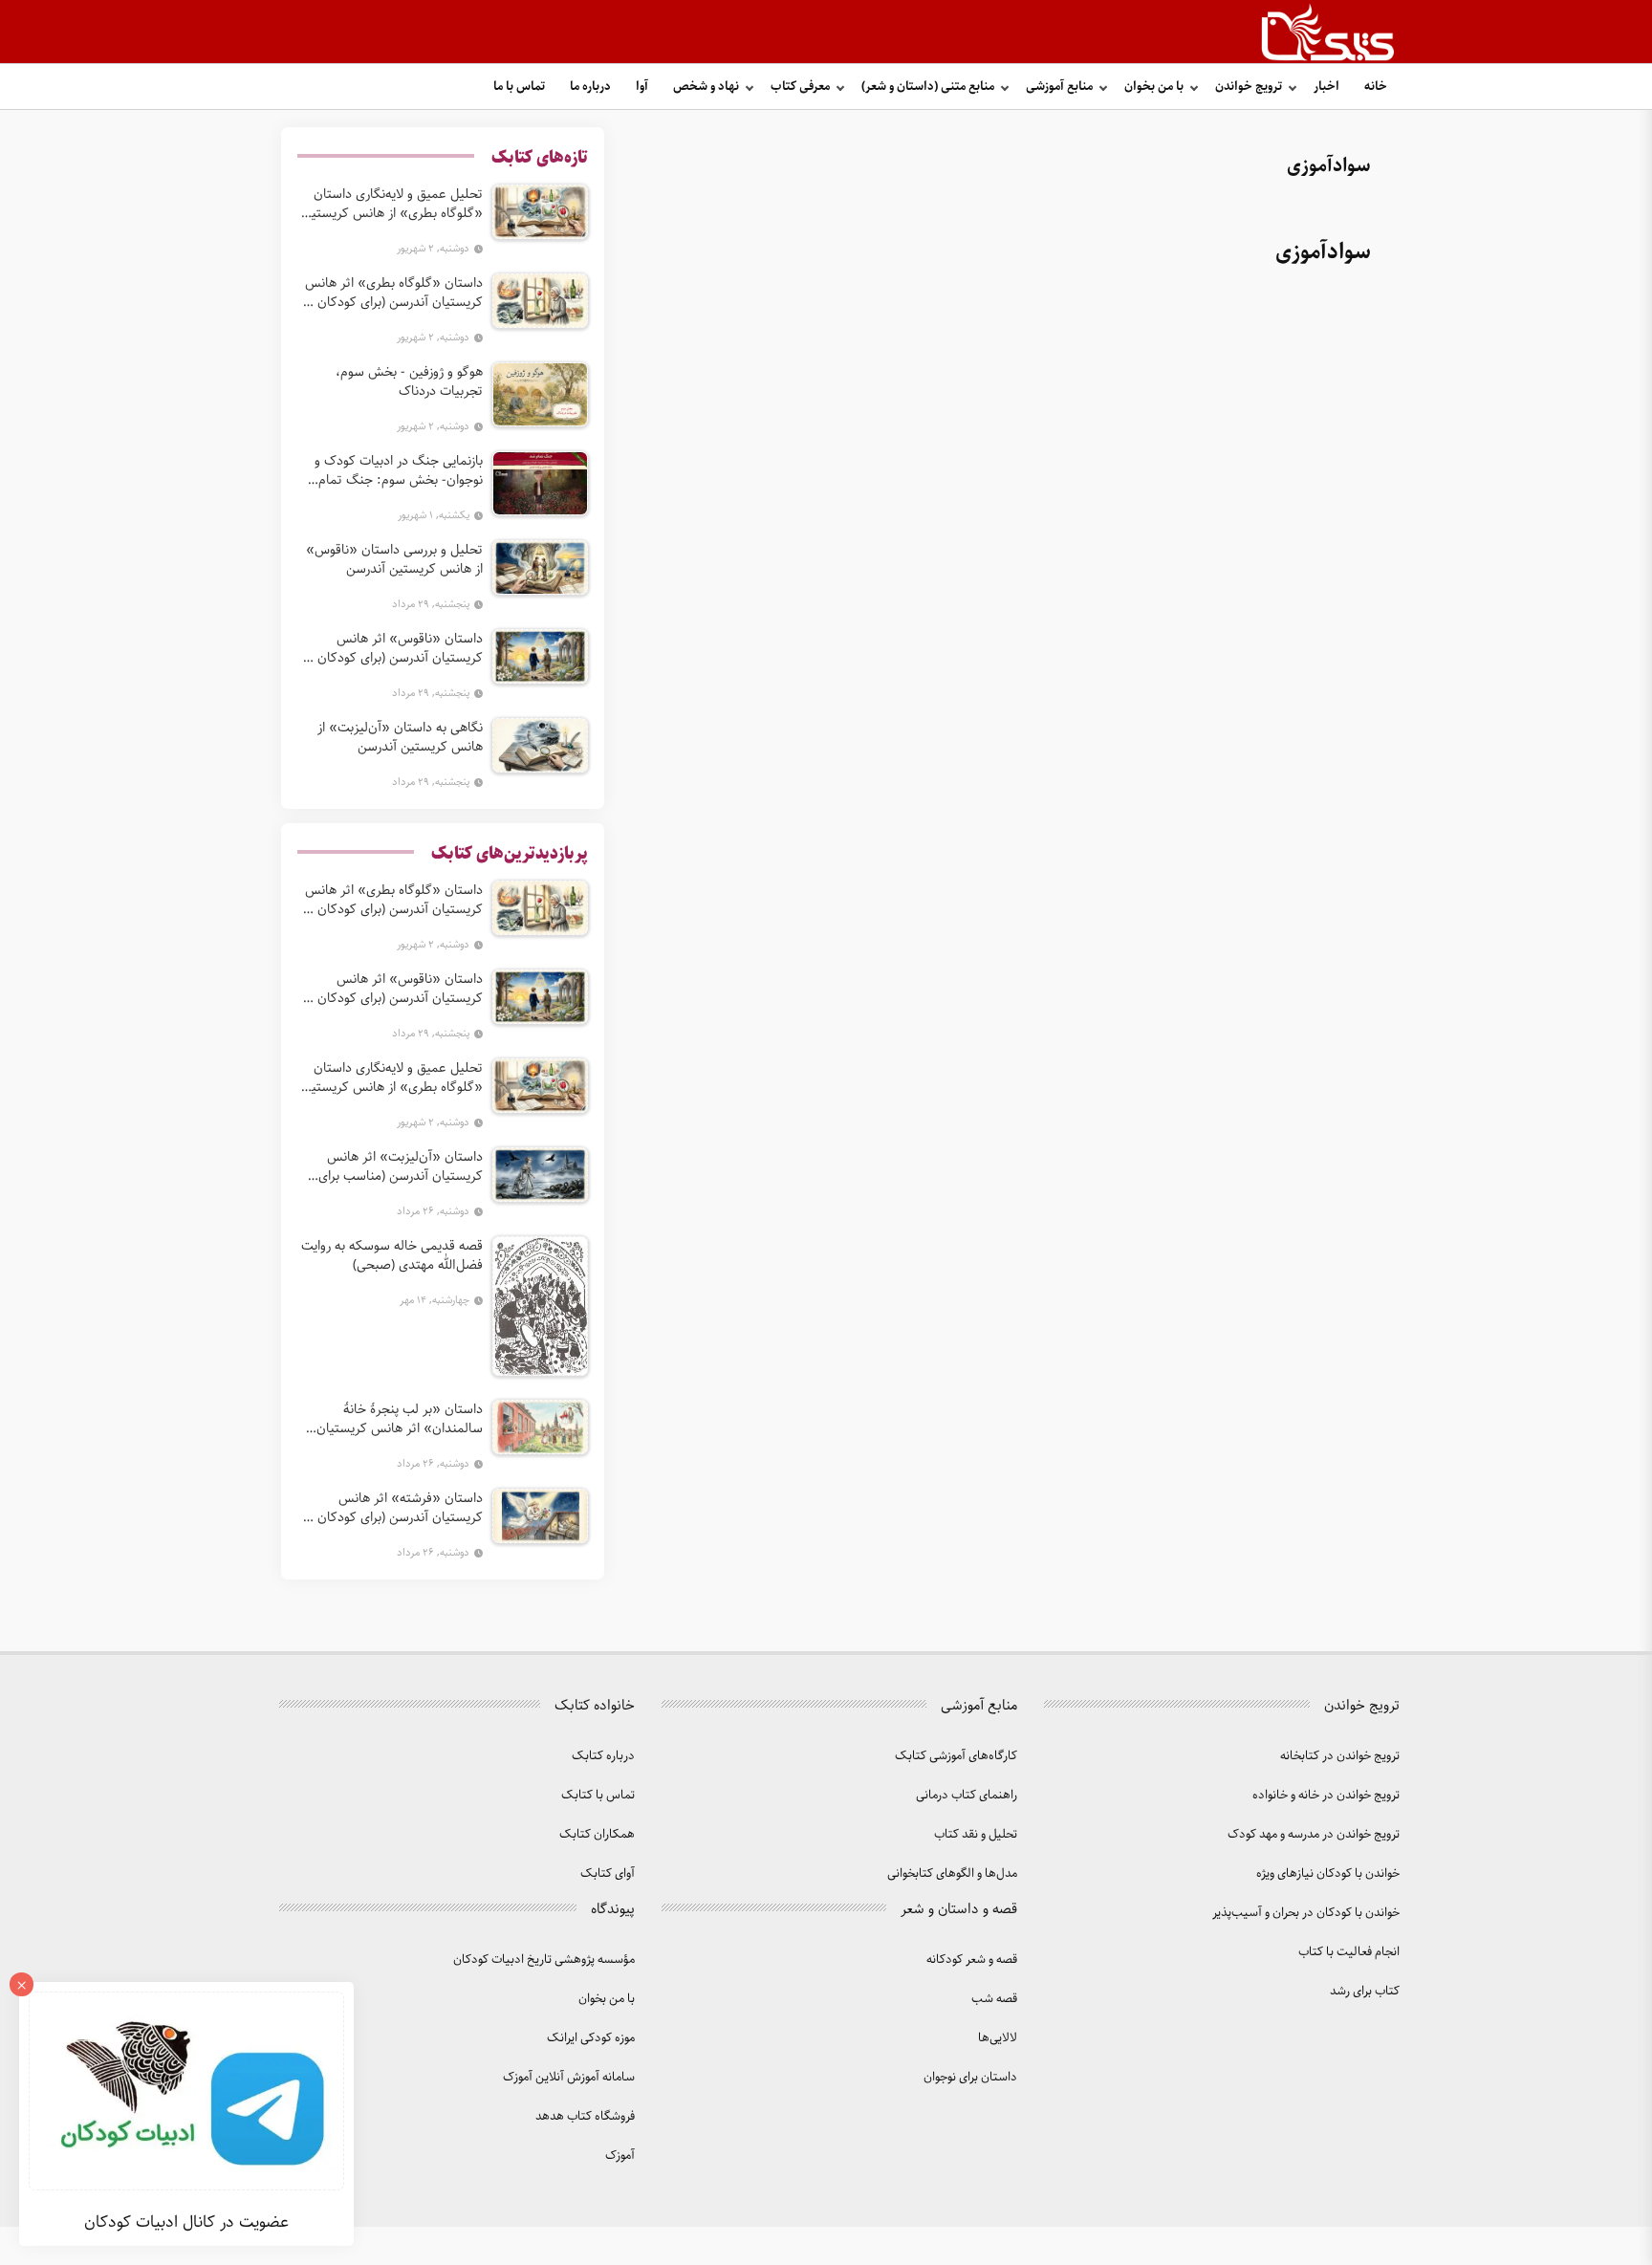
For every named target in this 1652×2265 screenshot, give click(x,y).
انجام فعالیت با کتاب (1349, 1952)
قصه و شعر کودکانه (972, 1960)
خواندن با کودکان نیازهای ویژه (1328, 1873)
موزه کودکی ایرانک (591, 2038)
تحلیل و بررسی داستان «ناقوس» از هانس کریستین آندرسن (394, 559)
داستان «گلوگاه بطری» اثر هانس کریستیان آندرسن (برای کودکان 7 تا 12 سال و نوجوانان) (394, 293)
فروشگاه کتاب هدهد (585, 2116)
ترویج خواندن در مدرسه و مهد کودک (1314, 1834)
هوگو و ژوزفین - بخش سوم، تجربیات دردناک (409, 381)
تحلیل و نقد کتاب (976, 1834)
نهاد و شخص (706, 87)
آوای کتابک (608, 1873)
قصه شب (994, 1999)
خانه (1376, 87)
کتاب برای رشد (1365, 1991)
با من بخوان (1154, 87)
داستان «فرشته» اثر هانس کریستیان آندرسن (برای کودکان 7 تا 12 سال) (394, 1508)
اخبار (1326, 87)
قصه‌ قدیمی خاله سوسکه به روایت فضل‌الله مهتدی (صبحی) (392, 1255)
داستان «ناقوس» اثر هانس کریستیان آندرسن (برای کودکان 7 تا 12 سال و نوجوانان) (394, 648)
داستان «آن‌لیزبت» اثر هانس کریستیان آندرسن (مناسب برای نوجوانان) (401, 1166)
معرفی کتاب (800, 87)
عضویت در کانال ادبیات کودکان (186, 2222)
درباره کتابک (603, 1756)
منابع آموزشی (1059, 87)
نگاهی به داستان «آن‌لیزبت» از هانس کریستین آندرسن (400, 737)
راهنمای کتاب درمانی (967, 1795)
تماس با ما (519, 87)
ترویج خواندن (1249, 87)
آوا (642, 87)
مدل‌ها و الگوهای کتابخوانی (952, 1873)
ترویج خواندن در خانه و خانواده (1326, 1795)
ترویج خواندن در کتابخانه (1340, 1756)
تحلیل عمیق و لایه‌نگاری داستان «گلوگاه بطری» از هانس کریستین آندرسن (392, 204)
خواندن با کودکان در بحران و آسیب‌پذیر (1306, 1913)
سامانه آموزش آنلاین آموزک (569, 2077)
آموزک (620, 2156)
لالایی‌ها (998, 2038)
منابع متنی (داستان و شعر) (928, 87)
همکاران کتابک (597, 1834)
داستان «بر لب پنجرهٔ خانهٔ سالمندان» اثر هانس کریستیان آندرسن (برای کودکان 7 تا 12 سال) (392, 1419)
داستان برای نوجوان (970, 2077)
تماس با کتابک (598, 1795)
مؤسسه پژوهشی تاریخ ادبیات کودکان (544, 1960)
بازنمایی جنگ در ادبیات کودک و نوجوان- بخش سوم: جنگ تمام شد (399, 470)
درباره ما (590, 87)
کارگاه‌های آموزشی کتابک (956, 1756)
